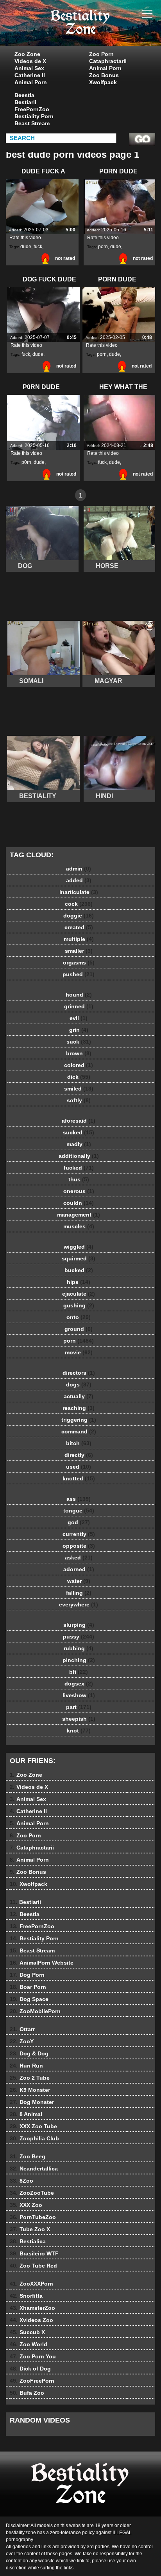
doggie (79, 916)
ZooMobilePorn (35, 2011)
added (79, 880)
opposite (79, 1546)
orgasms (79, 963)
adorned (79, 1569)
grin (79, 1030)
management (79, 1215)
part (79, 1707)
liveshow (79, 1695)
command (79, 1431)
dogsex (79, 1684)
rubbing (79, 1648)
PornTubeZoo (33, 2217)
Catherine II (30, 75)
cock (79, 904)
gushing (79, 1305)
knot (79, 1731)
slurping (79, 1625)
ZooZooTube (32, 2193)
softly (79, 1100)
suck (79, 1042)
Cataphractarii (108, 61)
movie (79, 1352)
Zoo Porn (101, 54)
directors (79, 1373)
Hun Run (26, 2066)
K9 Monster (30, 2090)
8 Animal (26, 2114)
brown (79, 1053)
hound (79, 995)
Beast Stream (32, 123)
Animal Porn (31, 82)
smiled (79, 1089)
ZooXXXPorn (31, 2284)
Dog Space (29, 1999)
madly (79, 1144)
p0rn (26, 462)
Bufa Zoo (27, 2393)
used (79, 1467)
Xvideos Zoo (31, 2320)
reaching (79, 1408)
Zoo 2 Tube (30, 2078)
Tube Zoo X (30, 2229)
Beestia (24, 95)
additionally (79, 1156)
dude (26, 247)
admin (79, 869)
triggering (79, 1420)
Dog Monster (32, 2102)
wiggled (79, 1247)
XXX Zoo (26, 2205)
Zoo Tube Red (33, 2266)
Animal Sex (29, 68)
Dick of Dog (30, 2369)
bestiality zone (100, 31)
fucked (79, 1168)
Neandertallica (34, 2169)
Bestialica (28, 2241)
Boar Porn (28, 1987)
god (79, 1522)
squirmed (79, 1258)
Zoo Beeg (28, 2156)
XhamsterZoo (32, 2308)
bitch (79, 1443)
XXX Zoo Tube (33, 2126)
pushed (79, 974)
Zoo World (29, 2344)
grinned (79, 1006)
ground (79, 1329)
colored (79, 1065)
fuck (38, 247)
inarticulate (79, 892)
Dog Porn (27, 1975)
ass (79, 1499)
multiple (79, 939)
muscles (79, 1226)
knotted (79, 1478)
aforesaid (79, 1121)
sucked (79, 1132)
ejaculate (79, 1294)
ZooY (22, 2041)
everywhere (79, 1604)
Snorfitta (26, 2296)
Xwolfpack (103, 82)
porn (103, 247)
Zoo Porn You (33, 2356)
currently (79, 1534)
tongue (79, 1511)
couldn (79, 1203)
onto (79, 1317)
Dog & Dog (29, 2053)
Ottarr (22, 2029)
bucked (79, 1270)
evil (79, 1018)
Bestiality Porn (34, 116)
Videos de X (30, 61)
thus (79, 1179)
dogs (79, 1384)
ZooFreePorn (32, 2381)
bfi (79, 1672)
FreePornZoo (32, 109)
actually (79, 1396)
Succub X (27, 2332)
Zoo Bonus (104, 75)
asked (79, 1557)
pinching (79, 1660)
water (79, 1581)
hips (79, 1282)
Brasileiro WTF (34, 2253)
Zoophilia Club (34, 2138)
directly (79, 1455)
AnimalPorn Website (42, 1963)
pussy (79, 1637)
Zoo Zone (27, 54)
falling (79, 1593)
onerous (79, 1191)
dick (79, 1077)
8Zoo (21, 2181)
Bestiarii (25, 102)
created (79, 927)
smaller (79, 951)
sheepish (79, 1719)
